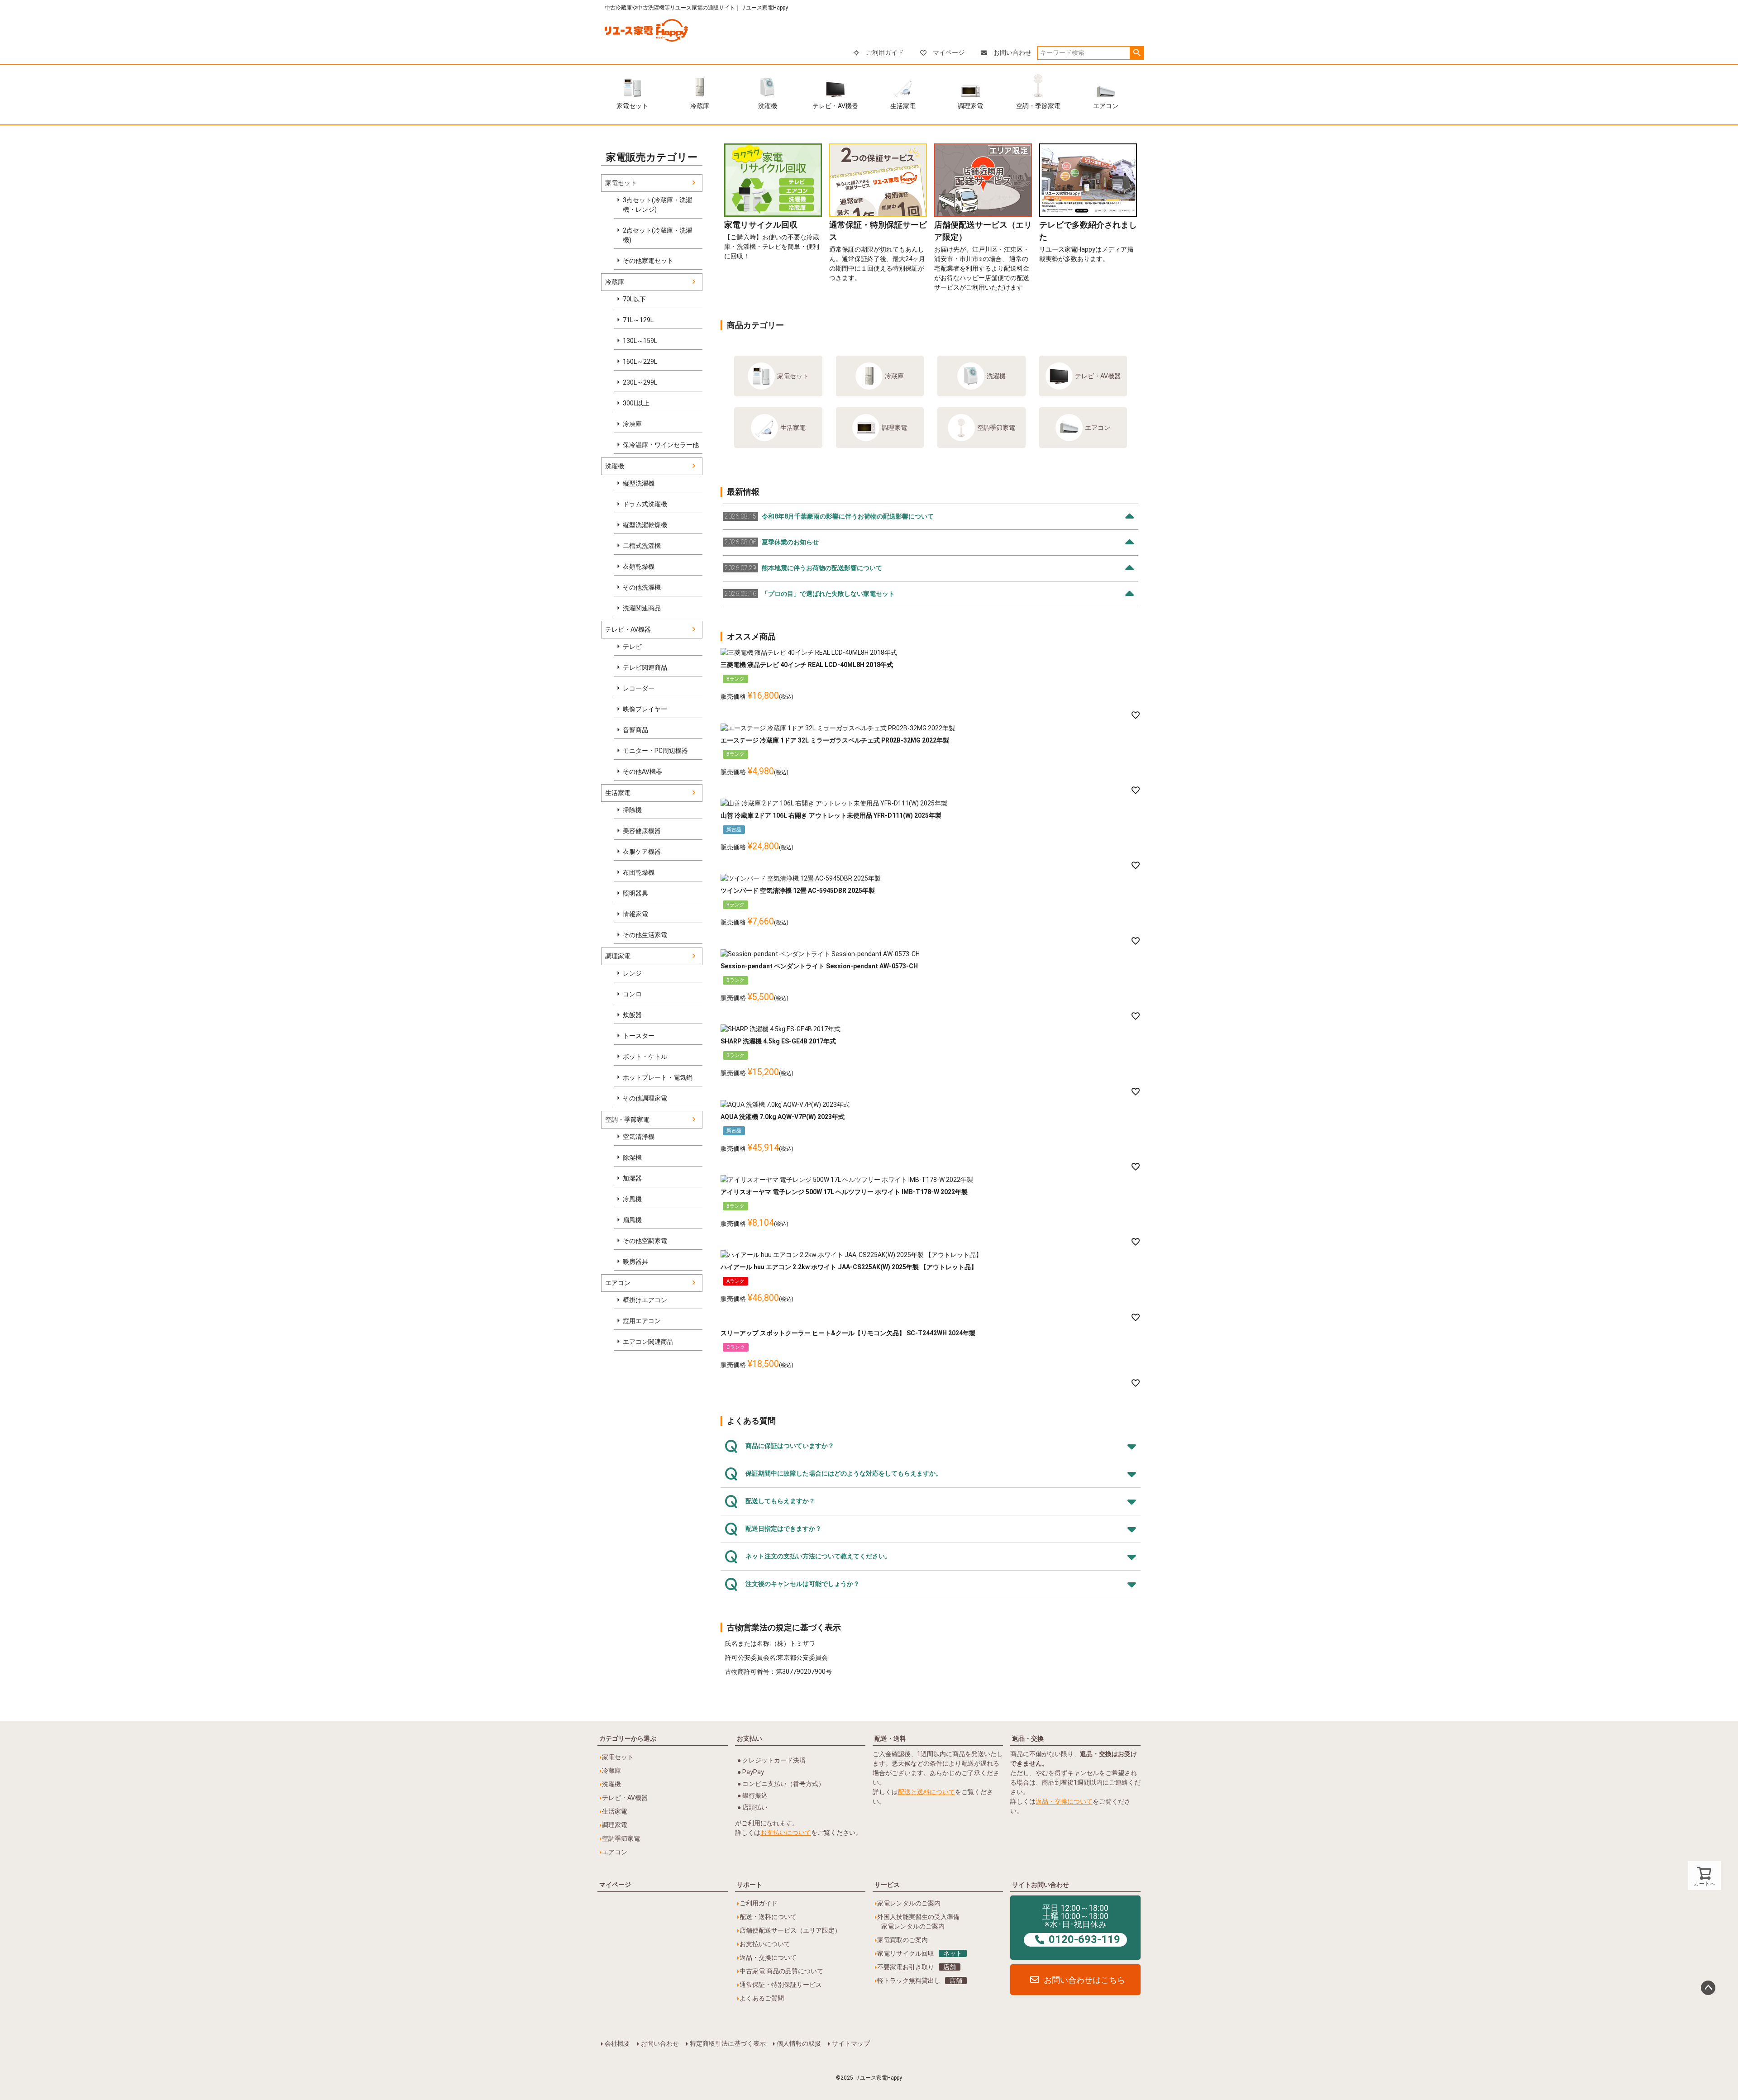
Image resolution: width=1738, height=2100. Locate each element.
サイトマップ (851, 2043)
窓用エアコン (642, 1321)
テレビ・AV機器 (835, 106)
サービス (887, 1885)
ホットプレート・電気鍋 (658, 1077)
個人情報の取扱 (799, 2043)
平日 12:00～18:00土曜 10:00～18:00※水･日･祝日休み (1081, 1924)
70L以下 (634, 299)
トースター (639, 1036)
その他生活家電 (645, 935)
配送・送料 (890, 1738)
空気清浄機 (639, 1137)
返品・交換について (1064, 1801)
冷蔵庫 (700, 106)
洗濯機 (768, 106)
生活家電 (903, 106)
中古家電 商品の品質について (781, 1971)
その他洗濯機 (642, 587)
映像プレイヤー (645, 709)
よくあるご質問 (762, 1998)
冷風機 (632, 1199)
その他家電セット (648, 261)
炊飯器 (632, 1015)
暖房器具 (635, 1262)
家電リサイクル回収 (920, 1953)
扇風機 (632, 1220)
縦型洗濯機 (639, 483)
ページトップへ (1708, 1988)
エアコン (1106, 106)
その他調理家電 (645, 1098)
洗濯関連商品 (642, 608)
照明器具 (635, 893)
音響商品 (635, 730)
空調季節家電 (996, 428)
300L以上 (636, 403)
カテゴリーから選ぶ (628, 1738)
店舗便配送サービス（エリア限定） (790, 1930)
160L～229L (640, 362)
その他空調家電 (645, 1241)
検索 (1137, 53)
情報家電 (635, 914)
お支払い (750, 1738)
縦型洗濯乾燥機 (645, 525)
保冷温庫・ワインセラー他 (661, 445)
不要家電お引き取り (917, 1967)
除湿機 (632, 1157)
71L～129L (638, 320)
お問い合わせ (1012, 52)
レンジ (632, 973)
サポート (750, 1885)
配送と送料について (926, 1792)
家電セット (632, 106)
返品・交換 (1028, 1738)
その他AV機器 (642, 771)
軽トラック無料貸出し (920, 1981)
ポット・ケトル (645, 1057)
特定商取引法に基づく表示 (728, 2043)
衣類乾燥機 (639, 567)
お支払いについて (786, 1833)
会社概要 (617, 2043)
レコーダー (639, 688)
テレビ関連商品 (645, 667)
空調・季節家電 (1038, 106)
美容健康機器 (642, 831)
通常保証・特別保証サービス (781, 1985)
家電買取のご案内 (902, 1940)
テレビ (632, 647)
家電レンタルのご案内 (909, 1903)
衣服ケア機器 (642, 852)
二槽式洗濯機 (642, 546)
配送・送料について (768, 1917)
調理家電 (970, 106)
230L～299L (640, 382)
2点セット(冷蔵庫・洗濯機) (657, 235)
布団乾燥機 (639, 872)
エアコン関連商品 (648, 1342)
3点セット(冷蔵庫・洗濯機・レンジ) (657, 205)
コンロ (632, 994)
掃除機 (632, 810)
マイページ (949, 52)
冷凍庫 (632, 424)
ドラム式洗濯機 (645, 504)
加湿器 (632, 1178)
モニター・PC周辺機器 (655, 751)
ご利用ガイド (885, 52)
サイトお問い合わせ (1041, 1885)
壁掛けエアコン (645, 1300)
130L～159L (640, 341)
